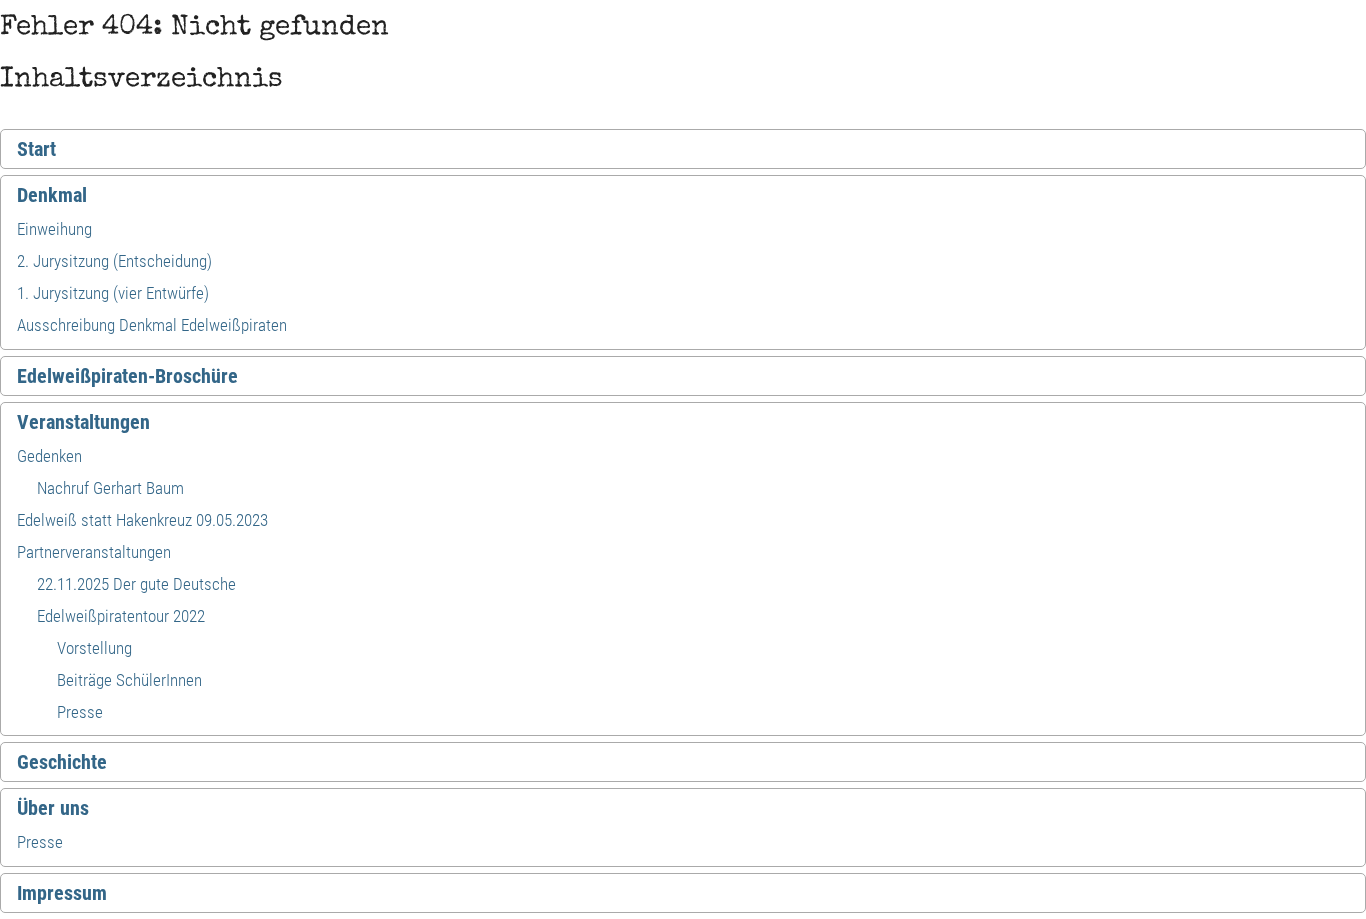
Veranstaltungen (83, 422)
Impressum (62, 893)
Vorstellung (94, 648)
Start (36, 149)
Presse (80, 712)
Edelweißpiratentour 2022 (121, 616)
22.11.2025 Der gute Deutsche (136, 584)
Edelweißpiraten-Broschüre (127, 376)
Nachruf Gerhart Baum (110, 488)
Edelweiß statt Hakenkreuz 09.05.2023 (142, 520)
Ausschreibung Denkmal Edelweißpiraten (152, 325)
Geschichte (62, 762)
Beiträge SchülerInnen (129, 680)
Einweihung (54, 229)
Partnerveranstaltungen (94, 552)
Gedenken (49, 456)
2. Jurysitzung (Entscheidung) (114, 261)
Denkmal (52, 195)
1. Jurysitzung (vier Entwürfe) (113, 293)
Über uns (53, 808)
